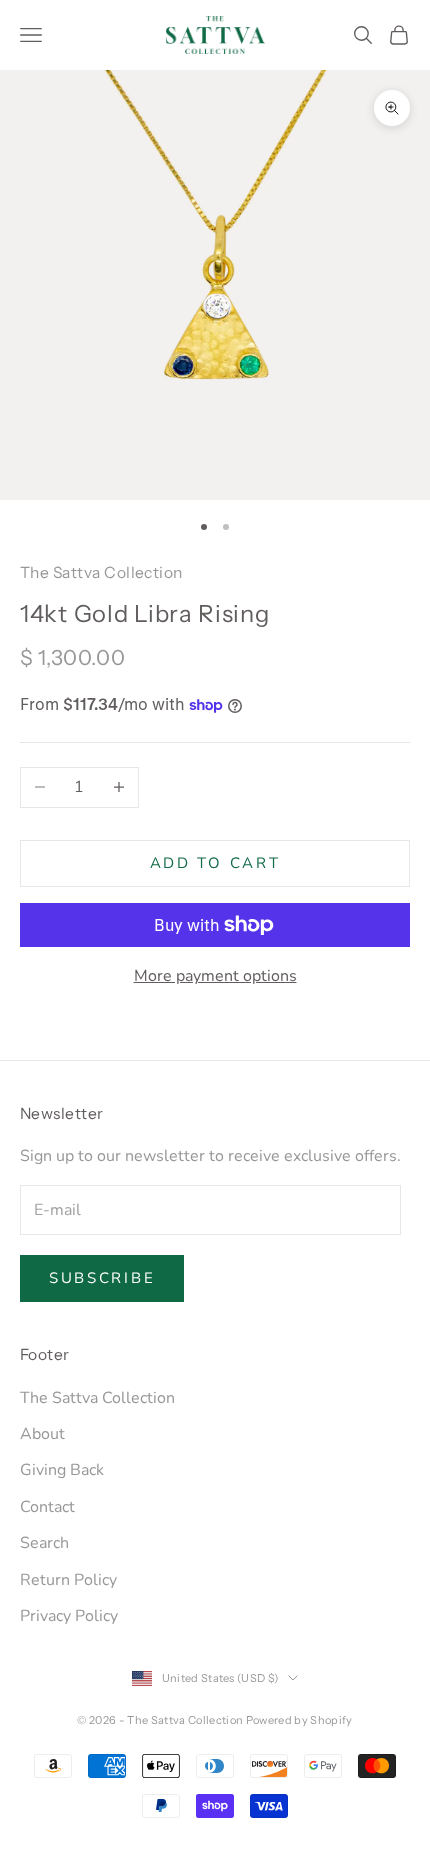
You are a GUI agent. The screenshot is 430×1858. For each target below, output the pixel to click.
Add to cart (215, 863)
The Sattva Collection (101, 572)
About (42, 1434)
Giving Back (62, 1470)
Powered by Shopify (299, 1720)
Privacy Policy (69, 1616)
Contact (47, 1507)
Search (44, 1543)
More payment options (215, 976)
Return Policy (68, 1580)
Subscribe (102, 1278)
